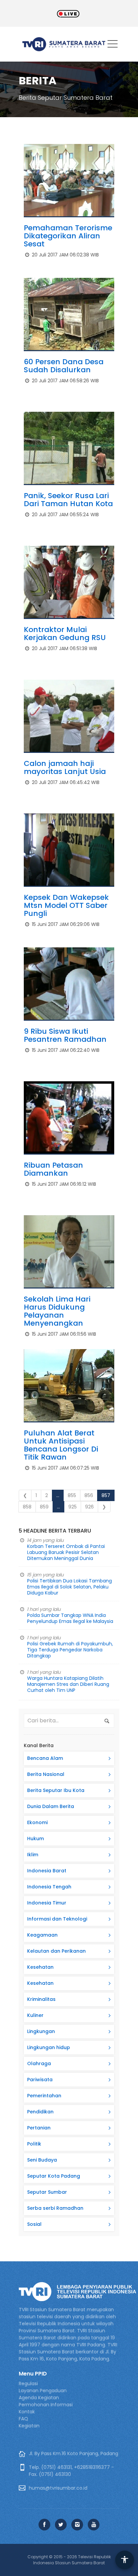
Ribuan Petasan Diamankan (53, 1169)
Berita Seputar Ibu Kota (56, 1790)
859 (44, 1507)
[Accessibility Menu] (125, 2560)
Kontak (27, 2412)
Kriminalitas (41, 1999)
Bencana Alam (45, 1758)
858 (27, 1507)
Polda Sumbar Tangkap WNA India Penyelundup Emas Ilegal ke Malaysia (70, 1618)
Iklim (33, 1855)
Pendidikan (40, 2112)
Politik (34, 2144)
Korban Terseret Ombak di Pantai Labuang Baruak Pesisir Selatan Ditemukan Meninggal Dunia (66, 1552)
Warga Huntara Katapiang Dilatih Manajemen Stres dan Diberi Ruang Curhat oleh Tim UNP (68, 1684)
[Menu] (113, 45)
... (58, 1495)
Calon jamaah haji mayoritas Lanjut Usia (65, 767)
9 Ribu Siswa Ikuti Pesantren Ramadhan (65, 1035)
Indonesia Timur (47, 1903)
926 (89, 1507)
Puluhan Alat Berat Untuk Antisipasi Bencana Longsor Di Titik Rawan (61, 1445)
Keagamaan (42, 1935)
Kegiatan (29, 2426)
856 (89, 1495)
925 (73, 1507)
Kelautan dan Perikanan (56, 1951)
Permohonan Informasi (46, 2405)
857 (106, 1495)
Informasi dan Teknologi (57, 1919)
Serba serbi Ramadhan (55, 2208)
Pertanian (39, 2128)
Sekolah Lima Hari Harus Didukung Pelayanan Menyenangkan (57, 1311)
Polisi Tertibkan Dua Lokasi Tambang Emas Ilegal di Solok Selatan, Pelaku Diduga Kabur (70, 1587)
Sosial (34, 2224)
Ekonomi (37, 1822)
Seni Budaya (42, 2160)
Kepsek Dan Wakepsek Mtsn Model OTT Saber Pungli (66, 905)
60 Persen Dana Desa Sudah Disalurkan (64, 366)
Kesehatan (40, 1967)
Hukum (36, 1839)
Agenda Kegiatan (39, 2398)
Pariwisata (40, 2080)
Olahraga (39, 2063)
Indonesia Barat (47, 1871)
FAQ (23, 2419)
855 (72, 1495)
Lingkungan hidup (49, 2047)
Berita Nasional (46, 1774)
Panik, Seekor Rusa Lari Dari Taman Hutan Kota (68, 500)
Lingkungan (41, 2031)
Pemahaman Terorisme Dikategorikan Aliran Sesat (68, 236)
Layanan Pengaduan (43, 2391)
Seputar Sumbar (47, 2192)
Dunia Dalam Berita (51, 1806)
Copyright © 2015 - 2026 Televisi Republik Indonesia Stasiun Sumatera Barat (69, 2560)
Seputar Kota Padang (54, 2176)
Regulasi (28, 2384)
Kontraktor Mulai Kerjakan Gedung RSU (65, 634)
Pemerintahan (44, 2096)
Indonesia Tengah (49, 1887)
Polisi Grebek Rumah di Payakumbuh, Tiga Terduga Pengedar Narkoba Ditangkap (70, 1650)
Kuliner (35, 2015)
